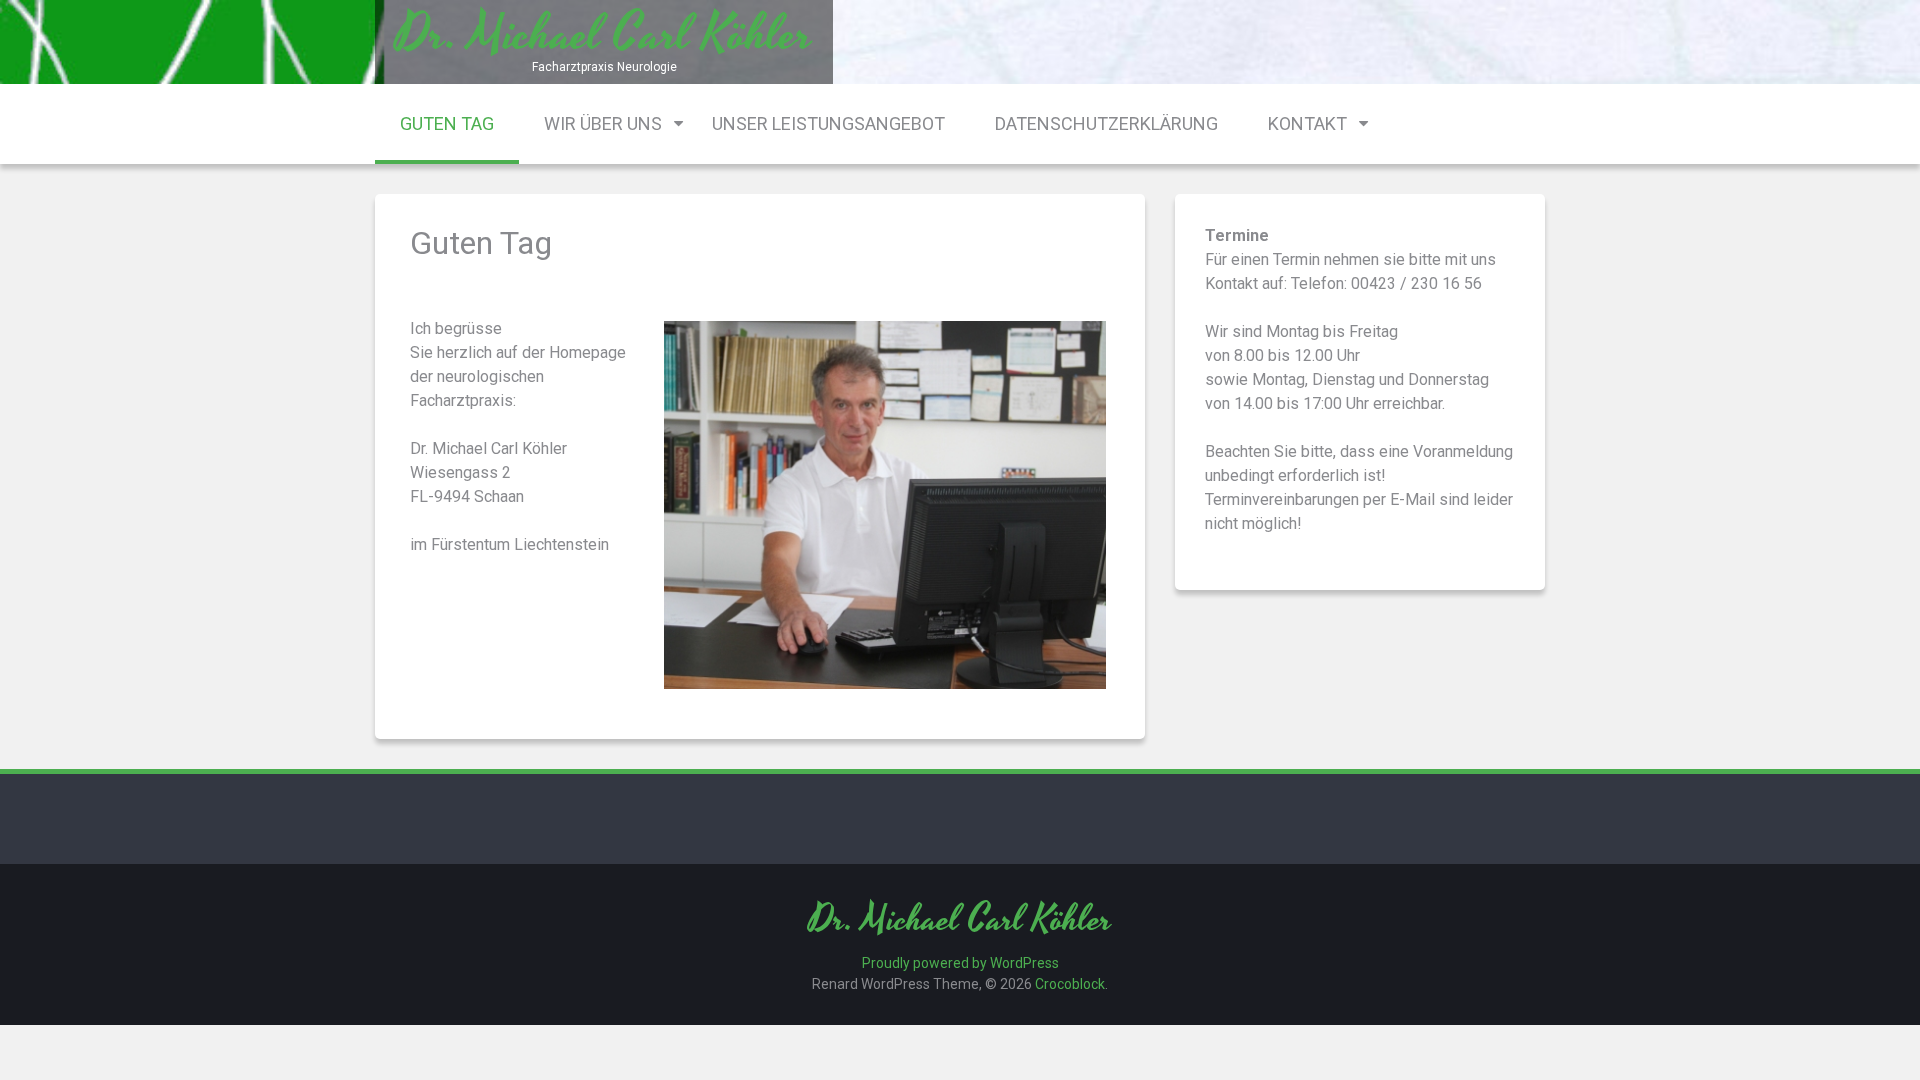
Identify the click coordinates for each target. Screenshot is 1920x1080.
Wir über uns (603, 123)
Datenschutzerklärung (1106, 123)
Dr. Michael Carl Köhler (960, 920)
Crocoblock (1070, 984)
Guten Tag (447, 123)
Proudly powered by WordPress (960, 963)
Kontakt (1307, 123)
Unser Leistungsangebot (828, 123)
